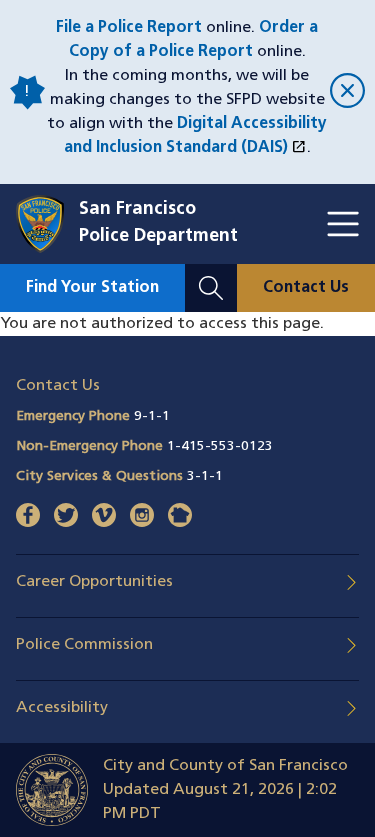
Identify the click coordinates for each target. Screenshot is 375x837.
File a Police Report (129, 28)
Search (211, 276)
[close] (344, 92)
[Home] (47, 224)
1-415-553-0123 (220, 446)
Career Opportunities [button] (94, 582)
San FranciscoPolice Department (158, 223)
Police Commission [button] (84, 645)
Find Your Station (92, 288)
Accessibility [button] (62, 708)
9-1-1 (152, 416)
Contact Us (306, 288)
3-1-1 (205, 476)
